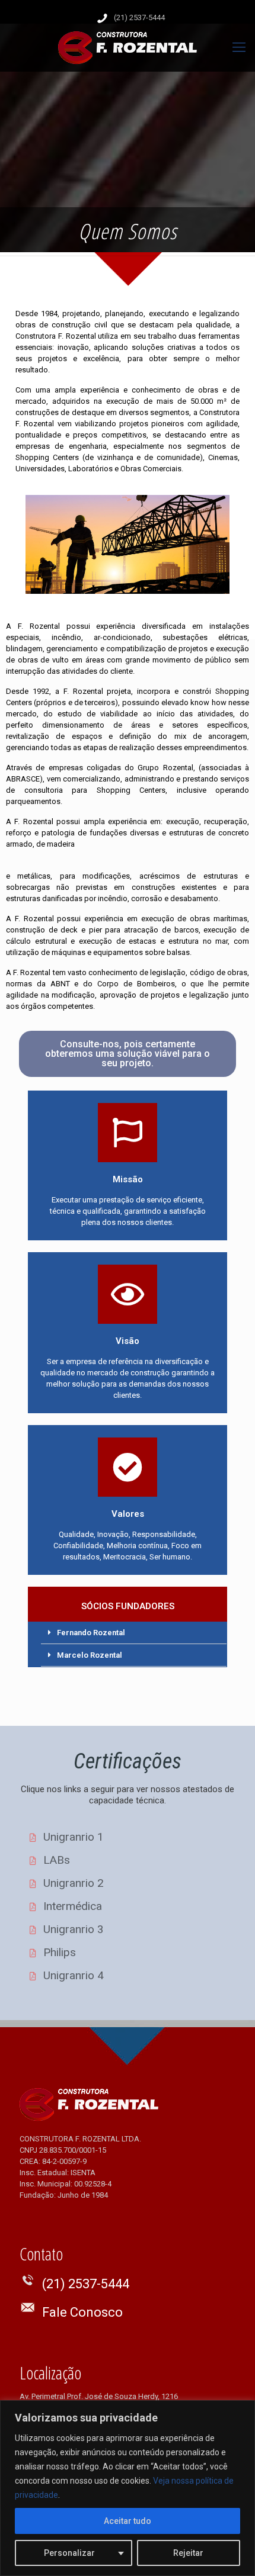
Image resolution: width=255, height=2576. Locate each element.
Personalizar (69, 2553)
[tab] (134, 1633)
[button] (128, 1054)
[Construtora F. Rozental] (128, 47)
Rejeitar (188, 2553)
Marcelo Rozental (90, 1655)
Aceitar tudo (128, 2521)
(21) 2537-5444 (139, 17)
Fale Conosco (82, 2312)
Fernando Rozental (91, 1633)
